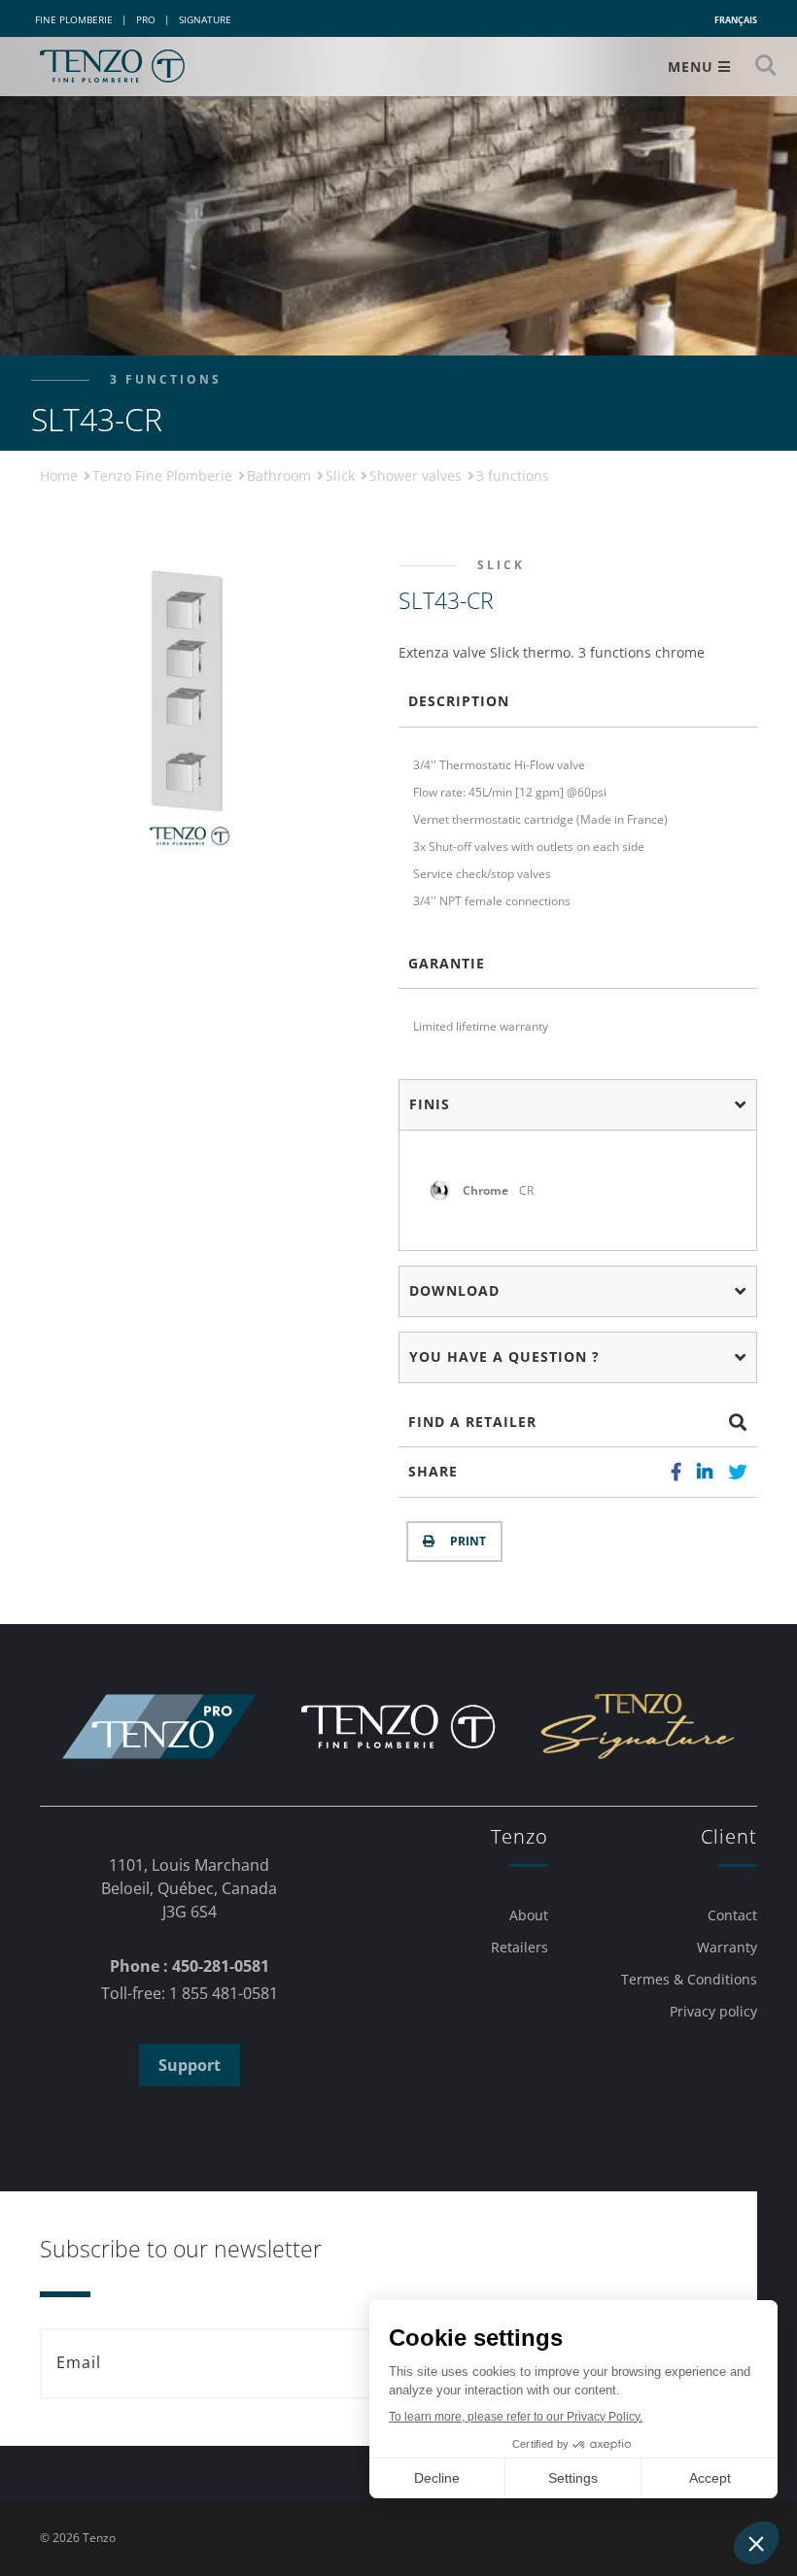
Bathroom (281, 475)
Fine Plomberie (74, 19)
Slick (342, 475)
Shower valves (417, 475)
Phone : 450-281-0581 (190, 1966)
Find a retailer (472, 1422)
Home (61, 475)
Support (190, 2065)
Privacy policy (713, 2011)
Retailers (520, 1947)
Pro (146, 19)
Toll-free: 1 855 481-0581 (190, 1993)
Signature (205, 19)
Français (736, 20)
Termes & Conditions (689, 1979)
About (529, 1915)
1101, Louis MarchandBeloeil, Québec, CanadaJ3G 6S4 (189, 1888)
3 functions (513, 475)
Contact (732, 1915)
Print (465, 1541)
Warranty (727, 1947)
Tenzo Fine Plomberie (164, 475)
